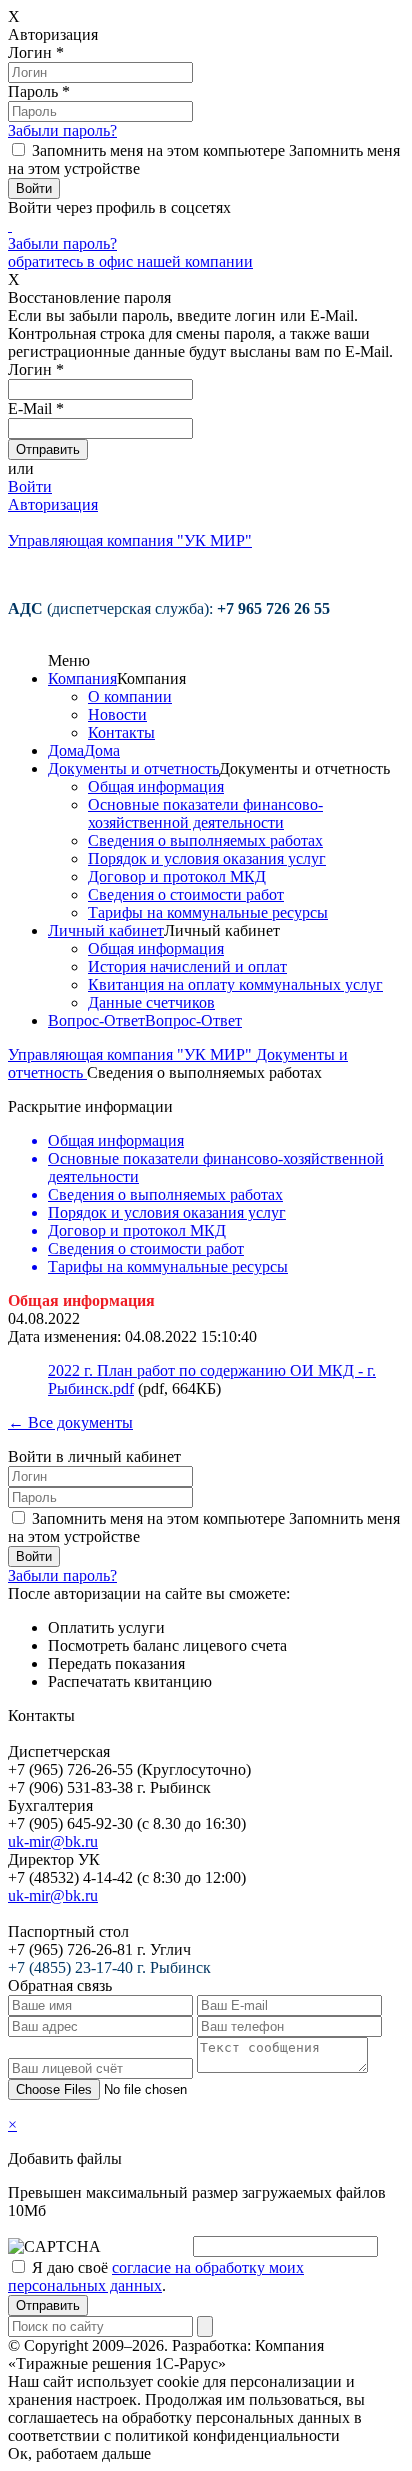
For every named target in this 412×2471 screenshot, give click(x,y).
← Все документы (70, 1422)
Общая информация (156, 786)
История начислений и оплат (187, 966)
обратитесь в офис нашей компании (130, 261)
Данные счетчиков (151, 1002)
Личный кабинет (106, 930)
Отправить (48, 2305)
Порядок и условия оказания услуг (207, 858)
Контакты (121, 732)
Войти (30, 486)
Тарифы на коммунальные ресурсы (208, 912)
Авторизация (53, 504)
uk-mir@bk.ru (53, 1841)
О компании (130, 696)
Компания (82, 678)
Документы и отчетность (133, 768)
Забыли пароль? (62, 130)
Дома (66, 750)
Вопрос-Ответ (96, 1020)
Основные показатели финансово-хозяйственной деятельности (205, 813)
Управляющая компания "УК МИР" (132, 1054)
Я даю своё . (156, 2276)
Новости (117, 714)
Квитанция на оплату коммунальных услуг (235, 984)
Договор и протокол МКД (177, 876)
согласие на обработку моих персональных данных (156, 2276)
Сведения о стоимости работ (186, 894)
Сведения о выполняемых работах (205, 840)
